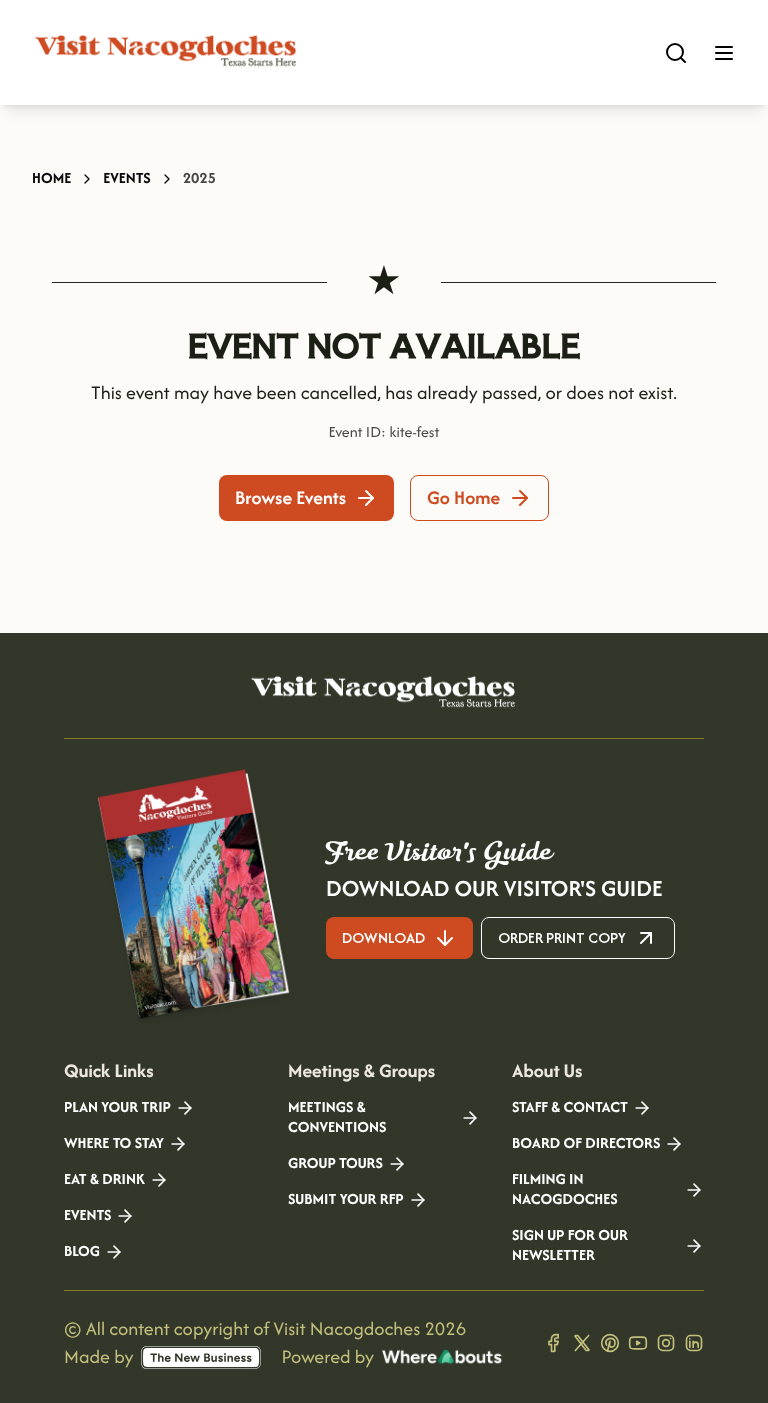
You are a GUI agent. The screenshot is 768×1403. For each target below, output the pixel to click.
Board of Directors (586, 1144)
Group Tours (335, 1164)
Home (51, 178)
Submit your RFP (346, 1200)
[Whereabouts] (442, 1357)
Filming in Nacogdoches (565, 1190)
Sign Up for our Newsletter (570, 1246)
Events (126, 178)
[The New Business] (201, 1357)
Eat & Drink (104, 1180)
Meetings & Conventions (337, 1118)
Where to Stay (114, 1144)
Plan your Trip (117, 1108)
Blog (82, 1252)
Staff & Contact (570, 1108)
